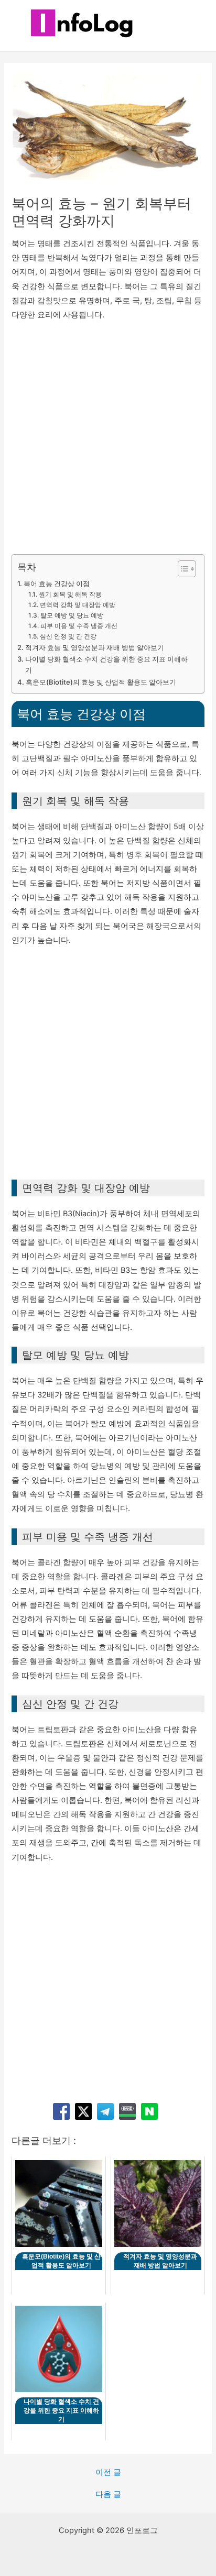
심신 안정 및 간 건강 (68, 636)
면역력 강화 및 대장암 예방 (77, 605)
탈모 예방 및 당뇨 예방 (72, 615)
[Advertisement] (108, 442)
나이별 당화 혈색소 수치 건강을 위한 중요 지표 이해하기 (106, 664)
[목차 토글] (182, 569)
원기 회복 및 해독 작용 (70, 595)
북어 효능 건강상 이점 (57, 584)
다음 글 (108, 2495)
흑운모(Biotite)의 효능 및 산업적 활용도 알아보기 (101, 682)
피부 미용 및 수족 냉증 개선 (79, 626)
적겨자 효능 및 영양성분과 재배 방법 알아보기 (95, 647)
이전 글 (108, 2473)
